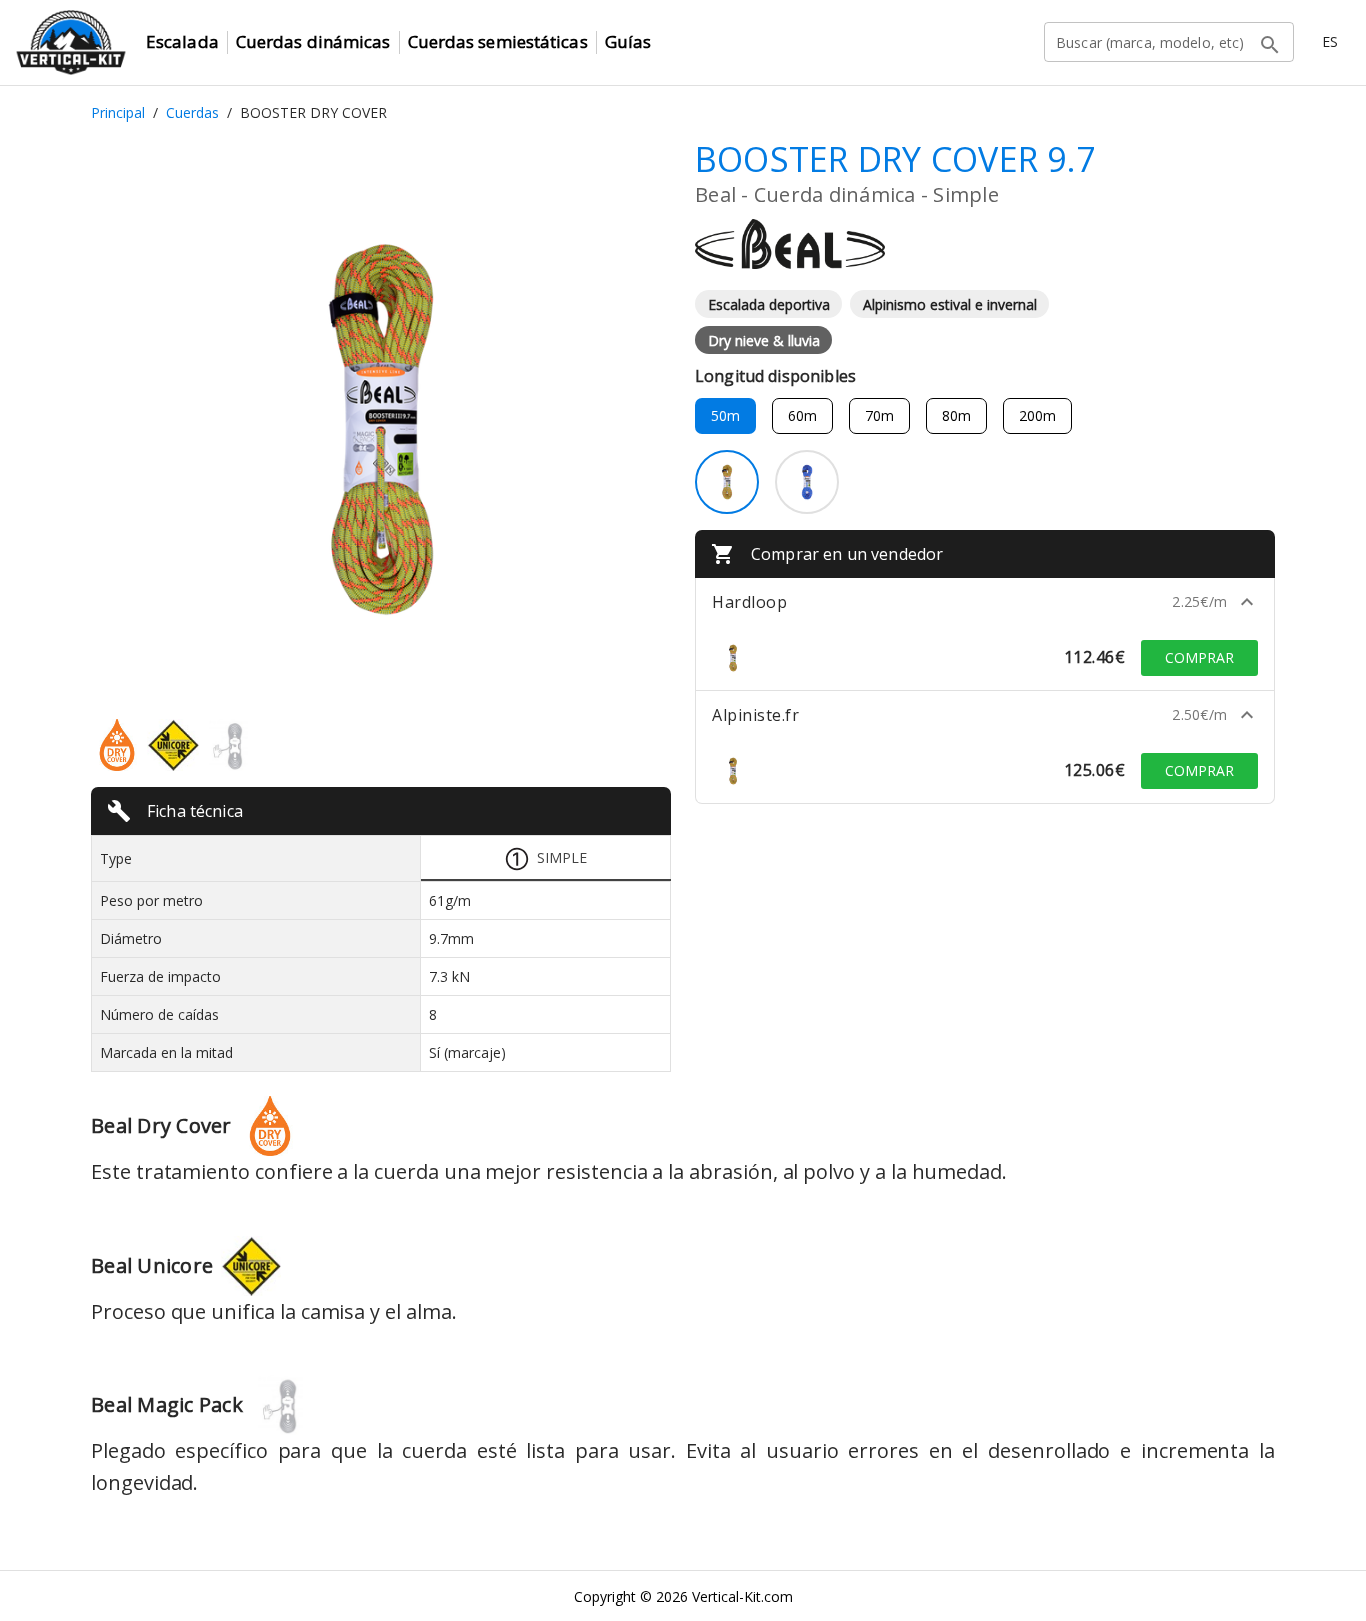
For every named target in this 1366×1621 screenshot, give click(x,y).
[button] (985, 602)
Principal (118, 112)
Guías (628, 41)
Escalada (182, 41)
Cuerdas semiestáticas (498, 41)
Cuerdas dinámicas (313, 41)
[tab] (546, 858)
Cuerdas (192, 112)
